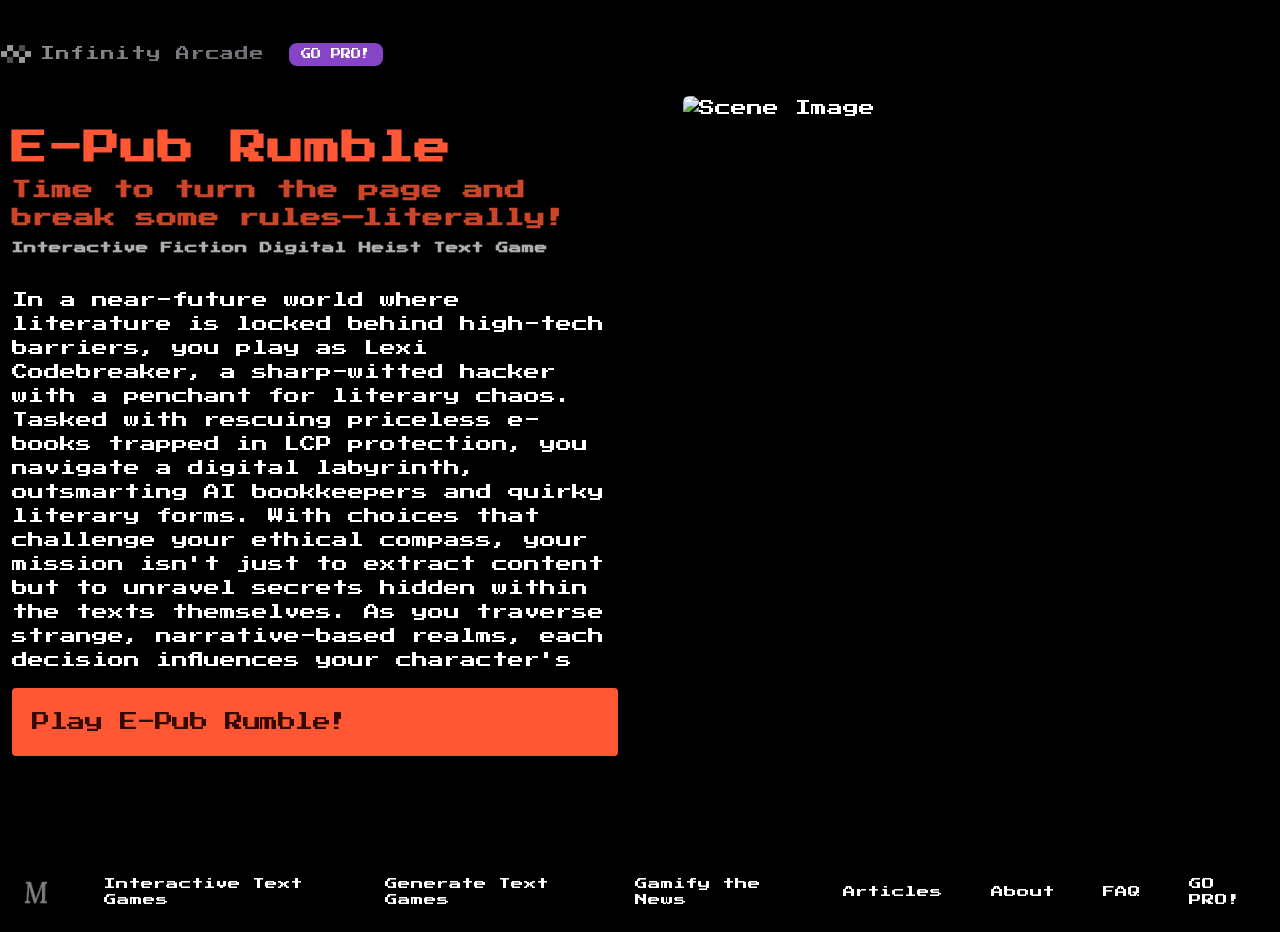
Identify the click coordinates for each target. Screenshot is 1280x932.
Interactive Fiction (130, 248)
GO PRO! (336, 54)
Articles (893, 892)
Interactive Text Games (203, 892)
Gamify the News (698, 892)
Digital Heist (341, 248)
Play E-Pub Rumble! (190, 722)
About (1023, 892)
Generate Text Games (467, 892)
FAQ (1122, 892)
